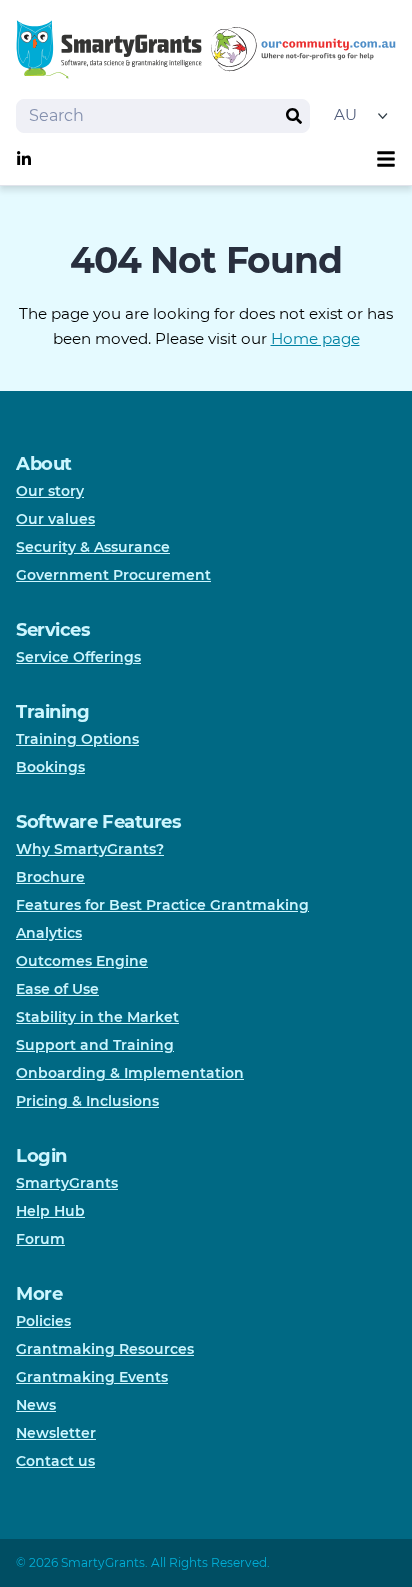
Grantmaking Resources (105, 1349)
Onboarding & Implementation (130, 1073)
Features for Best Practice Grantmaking (162, 905)
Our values (55, 519)
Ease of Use (57, 989)
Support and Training (95, 1045)
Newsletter (56, 1433)
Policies (43, 1321)
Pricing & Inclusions (87, 1101)
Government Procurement (113, 575)
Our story (50, 491)
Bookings (50, 767)
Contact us (55, 1461)
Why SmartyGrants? (90, 849)
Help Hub (50, 1211)
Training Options (77, 739)
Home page (315, 338)
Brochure (50, 877)
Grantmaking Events (92, 1377)
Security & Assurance (93, 547)
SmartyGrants (67, 1183)
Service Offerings (78, 657)
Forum (40, 1239)
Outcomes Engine (82, 961)
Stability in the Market (97, 1017)
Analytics (49, 933)
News (36, 1405)
